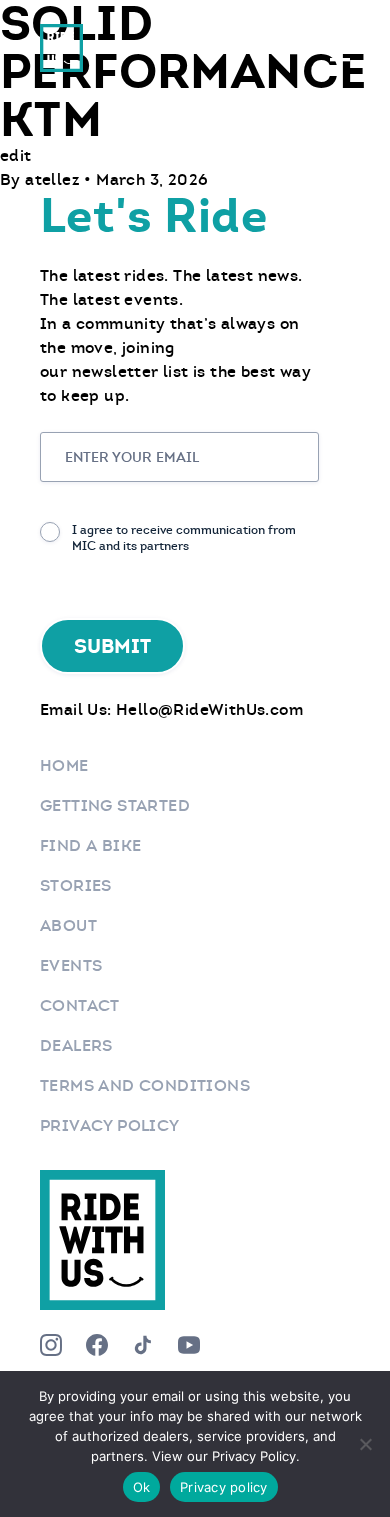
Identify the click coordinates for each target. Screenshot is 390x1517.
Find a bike (90, 845)
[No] (365, 1444)
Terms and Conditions (145, 1085)
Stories (76, 885)
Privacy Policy (110, 1125)
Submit (112, 646)
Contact (80, 1005)
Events (71, 965)
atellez (54, 179)
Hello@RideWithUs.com (209, 709)
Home (64, 765)
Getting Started (115, 805)
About (68, 925)
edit (16, 155)
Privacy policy (224, 1487)
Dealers (76, 1045)
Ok (142, 1487)
